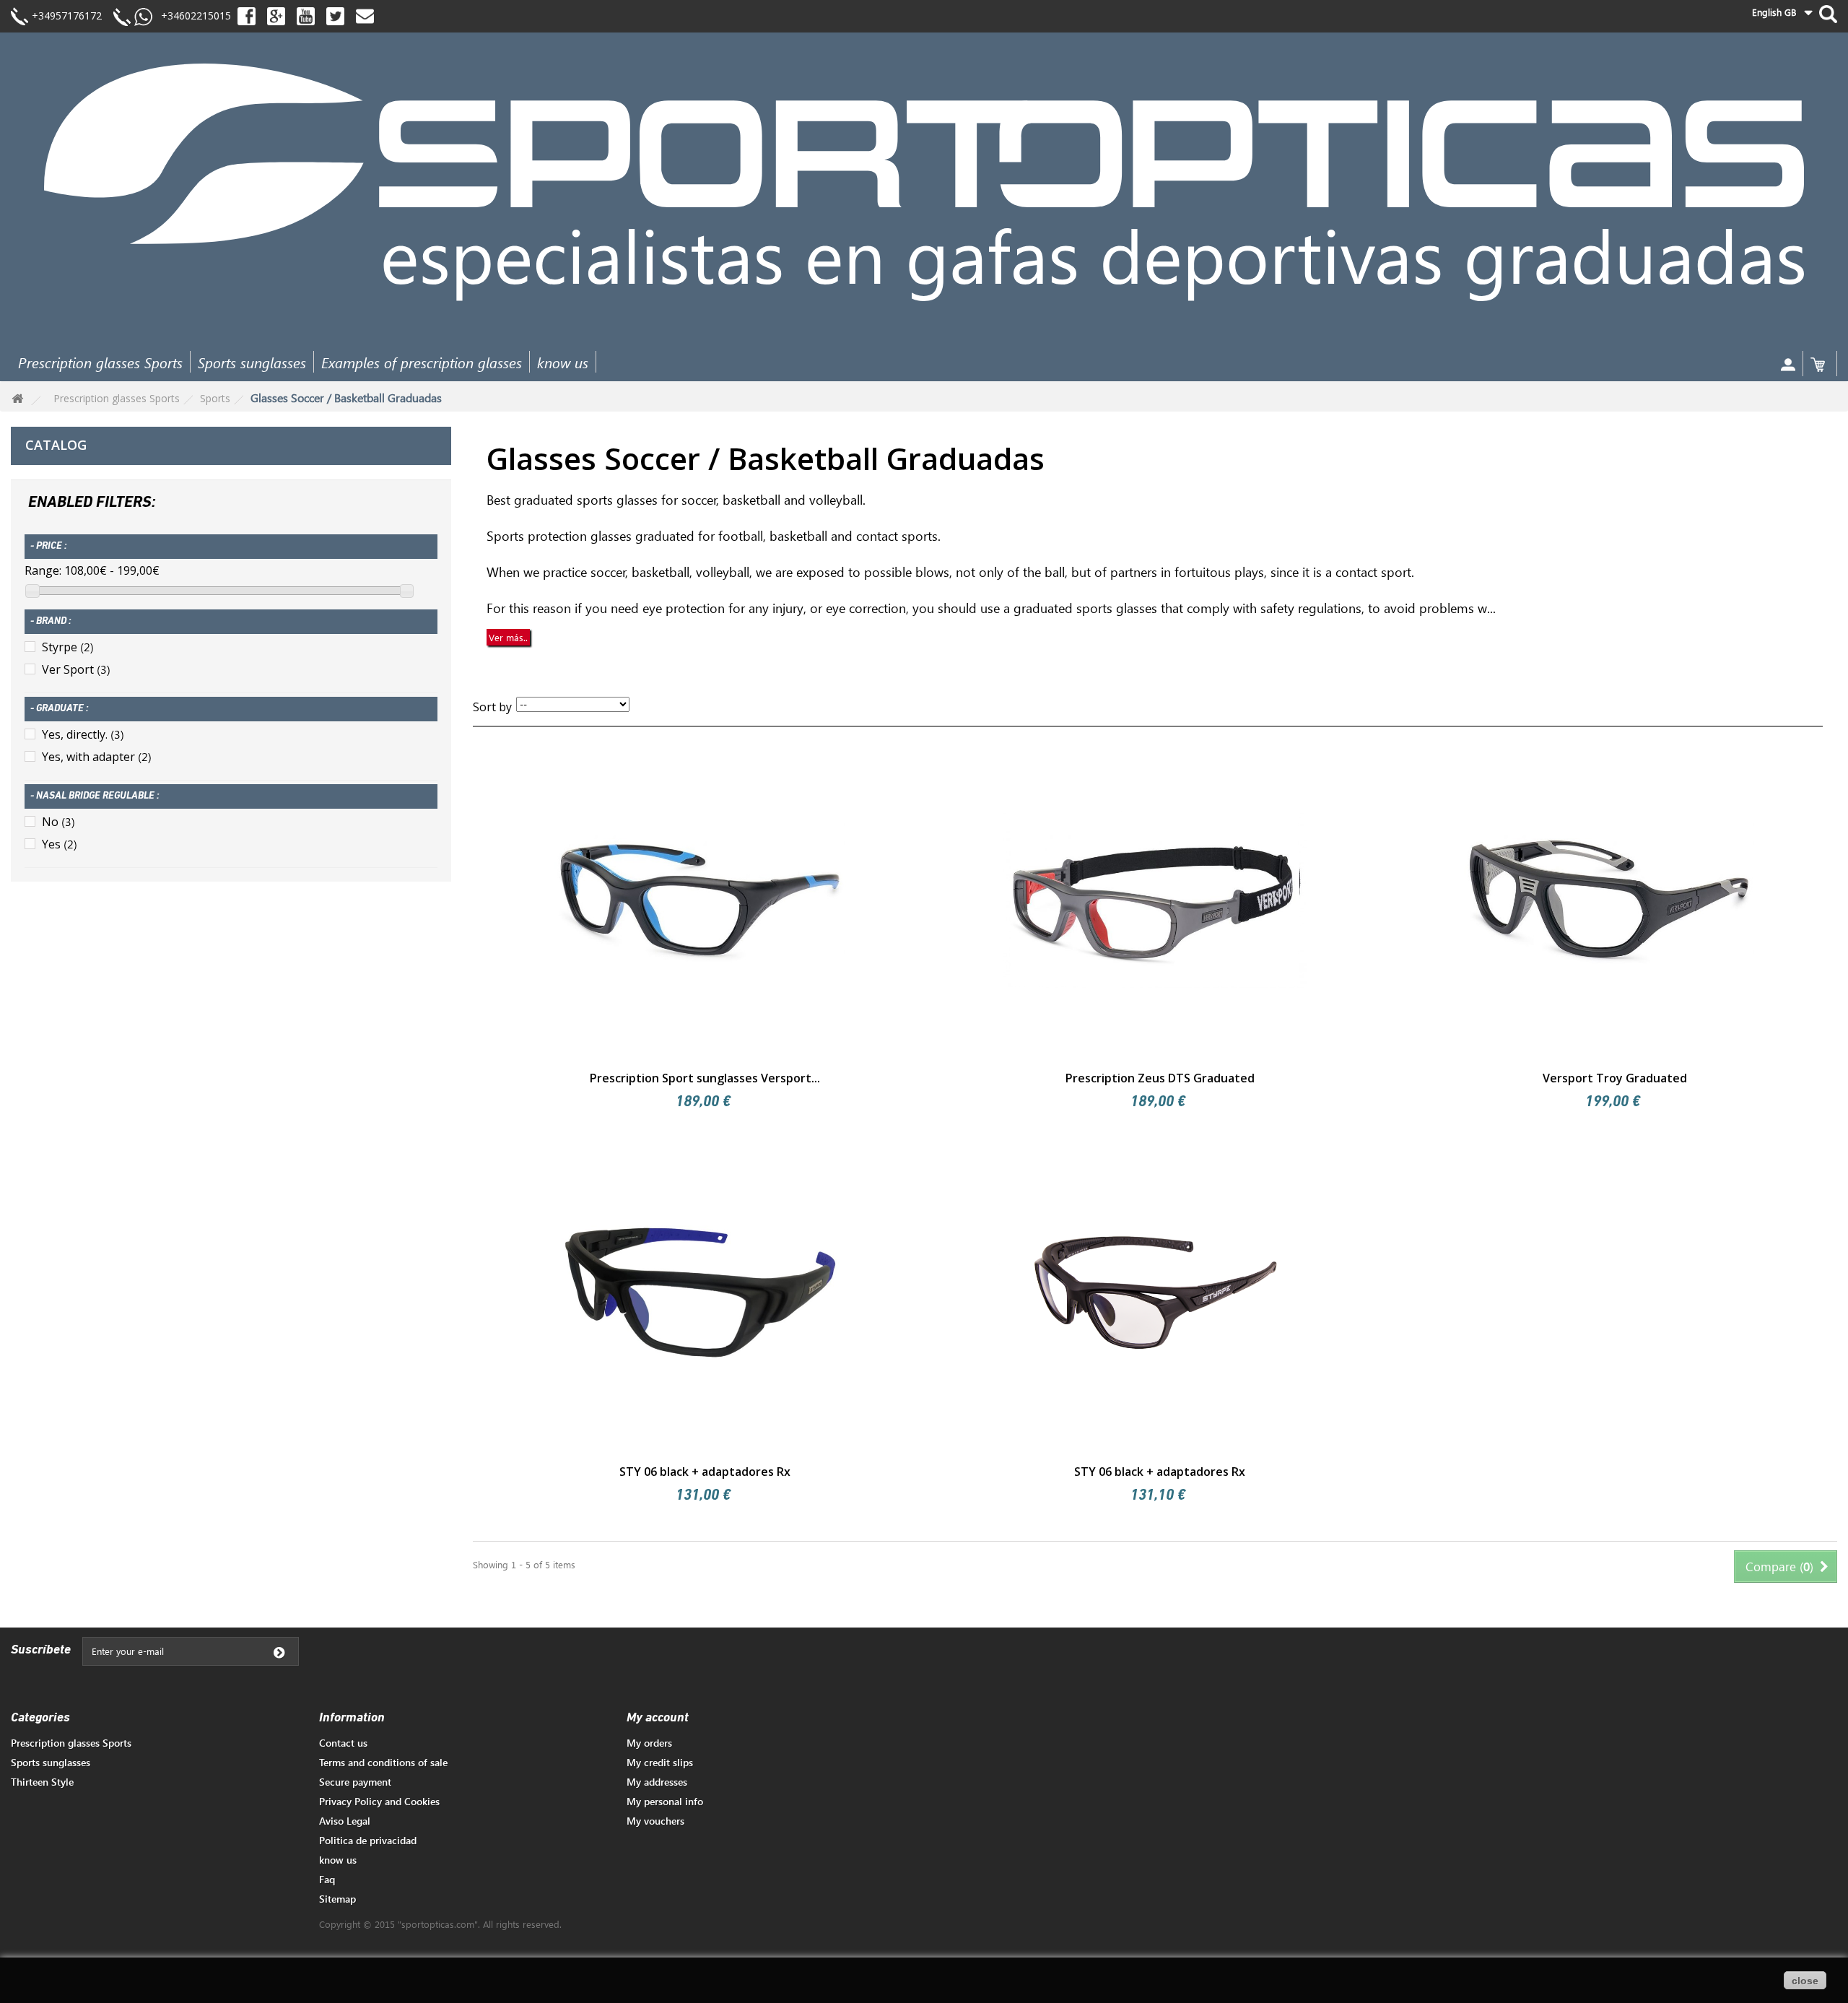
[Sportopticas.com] (924, 182)
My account (658, 1719)
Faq (327, 1879)
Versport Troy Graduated (1615, 1078)
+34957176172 (67, 16)
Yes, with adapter (97, 757)
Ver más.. (508, 637)
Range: (43, 570)
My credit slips (660, 1762)
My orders (649, 1743)
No (58, 822)
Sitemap (337, 1899)
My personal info (665, 1801)
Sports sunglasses (252, 362)
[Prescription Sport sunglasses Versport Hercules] (700, 899)
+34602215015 (192, 16)
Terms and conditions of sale (383, 1762)
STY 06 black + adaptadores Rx (705, 1472)
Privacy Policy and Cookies (379, 1801)
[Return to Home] (17, 399)
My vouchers (655, 1821)
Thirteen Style (42, 1782)
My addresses (657, 1782)
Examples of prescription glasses (422, 362)
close (1805, 1981)
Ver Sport (76, 669)
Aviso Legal (345, 1821)
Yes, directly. (83, 734)
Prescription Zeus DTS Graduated (1160, 1078)
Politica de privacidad (368, 1840)
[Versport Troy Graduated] (1610, 899)
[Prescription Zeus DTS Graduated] (1155, 899)
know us (563, 362)
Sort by (492, 707)
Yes (60, 844)
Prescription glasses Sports (100, 362)
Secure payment (355, 1782)
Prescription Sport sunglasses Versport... (705, 1078)
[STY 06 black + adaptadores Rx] (700, 1292)
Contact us (343, 1743)
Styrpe (68, 647)
